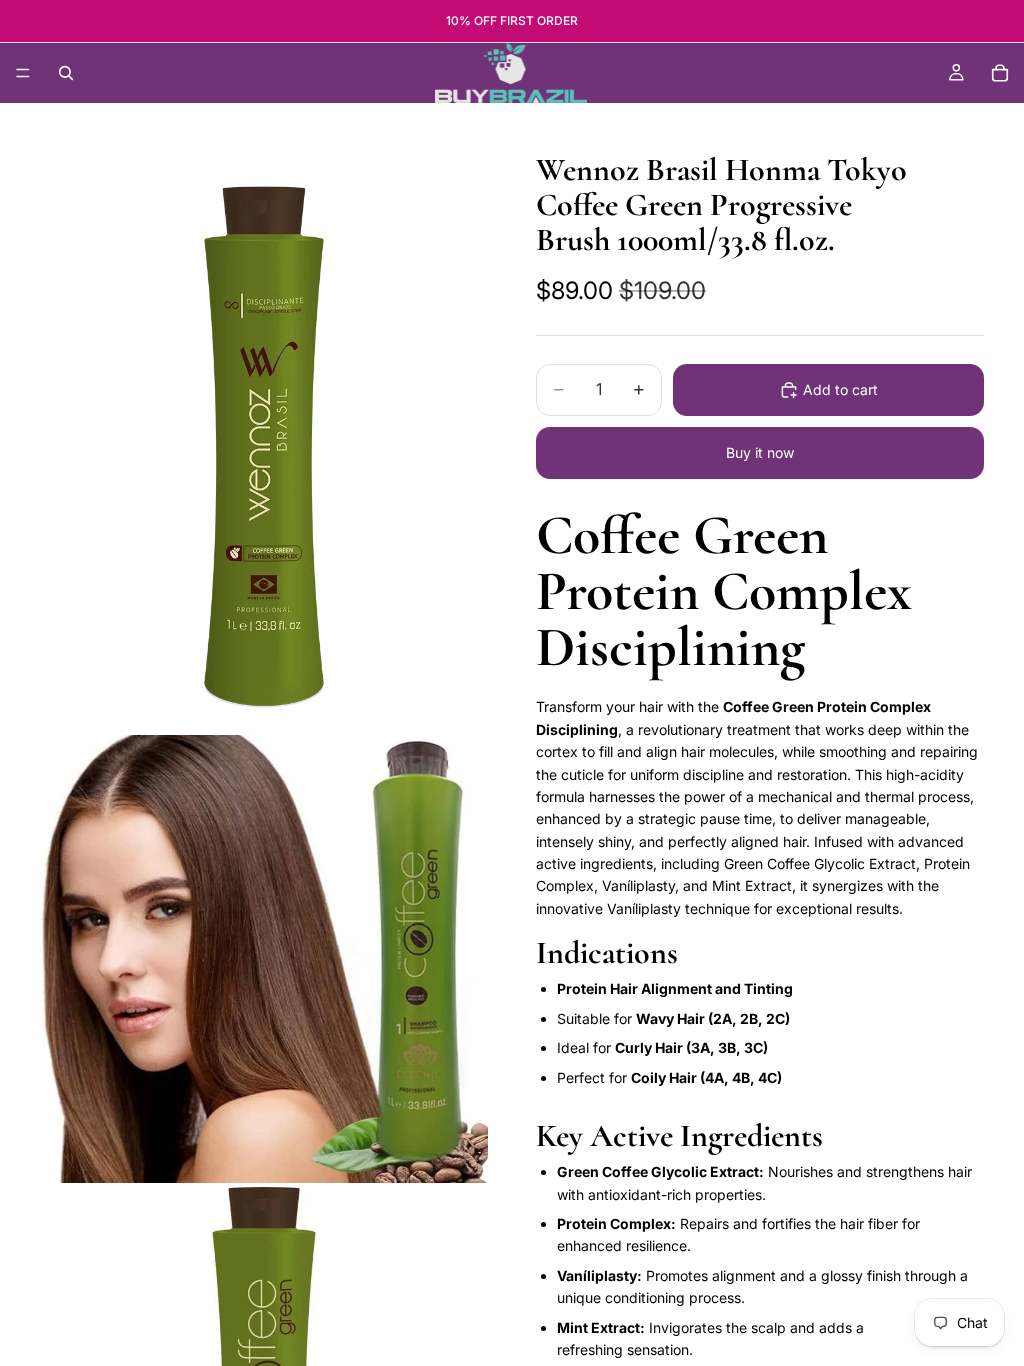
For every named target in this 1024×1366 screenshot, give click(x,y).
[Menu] (23, 73)
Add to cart (840, 389)
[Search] (66, 73)
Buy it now (760, 452)
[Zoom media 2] (264, 959)
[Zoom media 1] (264, 429)
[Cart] (1000, 73)
